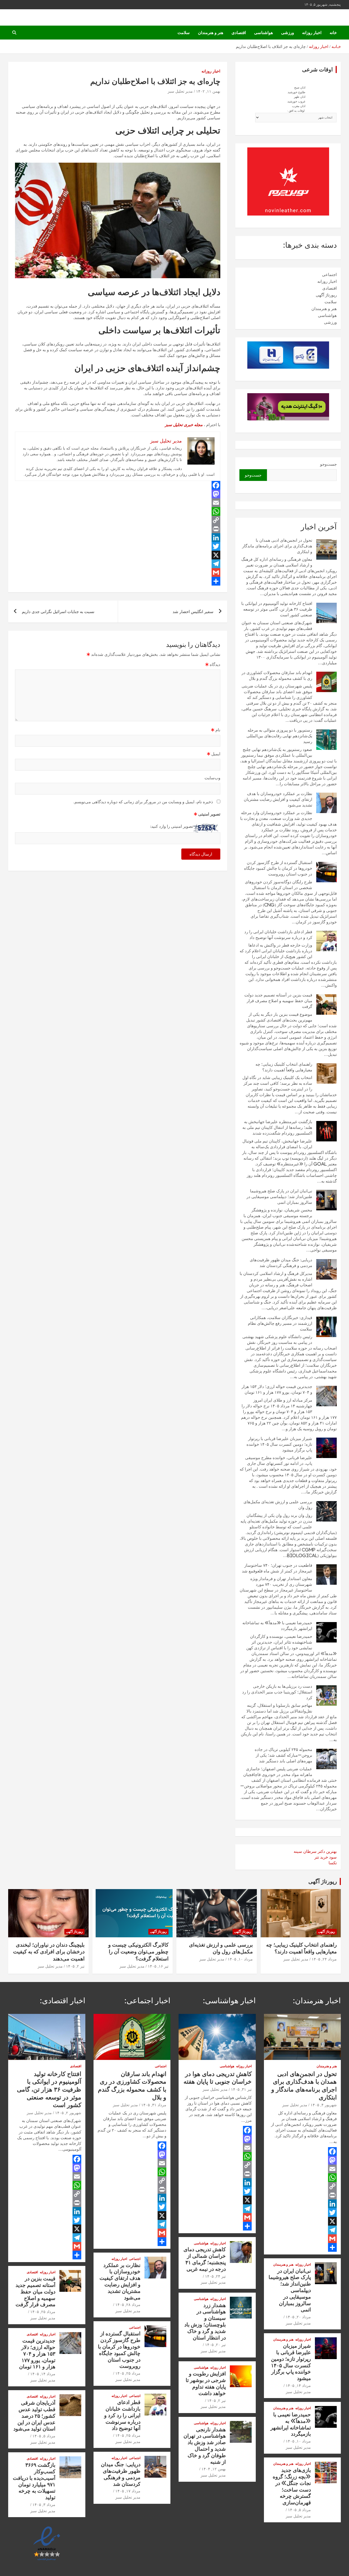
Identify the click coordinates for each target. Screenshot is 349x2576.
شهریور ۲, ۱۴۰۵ (68, 2113)
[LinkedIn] (118, 538)
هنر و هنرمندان (211, 33)
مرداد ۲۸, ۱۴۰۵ (128, 2305)
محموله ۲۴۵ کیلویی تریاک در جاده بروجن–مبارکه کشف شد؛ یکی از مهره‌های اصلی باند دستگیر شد (283, 1755)
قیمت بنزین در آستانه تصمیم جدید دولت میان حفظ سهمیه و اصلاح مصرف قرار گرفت (278, 1001)
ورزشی (288, 33)
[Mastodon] (118, 494)
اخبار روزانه (312, 33)
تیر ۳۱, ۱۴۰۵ (241, 2089)
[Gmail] (118, 572)
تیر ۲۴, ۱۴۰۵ (215, 2276)
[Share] (118, 581)
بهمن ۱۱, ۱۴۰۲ (208, 91)
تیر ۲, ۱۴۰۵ (75, 1966)
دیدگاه (213, 664)
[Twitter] (118, 546)
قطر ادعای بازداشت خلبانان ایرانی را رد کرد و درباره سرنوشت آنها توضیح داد (122, 2415)
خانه (333, 33)
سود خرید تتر (326, 1857)
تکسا (333, 1863)
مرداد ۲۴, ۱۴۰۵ (324, 1959)
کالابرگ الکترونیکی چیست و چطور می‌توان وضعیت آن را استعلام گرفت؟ (138, 1951)
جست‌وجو (328, 464)
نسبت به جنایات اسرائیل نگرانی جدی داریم (58, 612)
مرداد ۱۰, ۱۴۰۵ (240, 1959)
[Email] (118, 503)
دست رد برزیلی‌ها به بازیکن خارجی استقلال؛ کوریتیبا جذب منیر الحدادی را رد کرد (277, 1692)
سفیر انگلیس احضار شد (193, 612)
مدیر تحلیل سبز (180, 91)
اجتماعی (329, 275)
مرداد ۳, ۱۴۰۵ (44, 2505)
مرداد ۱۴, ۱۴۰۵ (298, 2386)
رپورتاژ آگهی (326, 295)
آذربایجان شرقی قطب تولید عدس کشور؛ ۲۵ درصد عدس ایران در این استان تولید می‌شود (34, 2416)
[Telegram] (118, 564)
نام (216, 730)
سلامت (184, 33)
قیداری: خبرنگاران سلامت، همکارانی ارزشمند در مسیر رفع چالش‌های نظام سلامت (280, 1323)
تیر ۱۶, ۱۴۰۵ (158, 1966)
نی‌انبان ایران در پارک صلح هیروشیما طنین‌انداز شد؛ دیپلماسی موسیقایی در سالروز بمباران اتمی (279, 1197)
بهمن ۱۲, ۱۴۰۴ (214, 2469)
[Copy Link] (118, 520)
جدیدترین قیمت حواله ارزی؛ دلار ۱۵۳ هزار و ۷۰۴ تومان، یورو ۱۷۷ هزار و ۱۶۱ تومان (37, 2353)
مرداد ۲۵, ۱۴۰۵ (128, 2373)
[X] (118, 555)
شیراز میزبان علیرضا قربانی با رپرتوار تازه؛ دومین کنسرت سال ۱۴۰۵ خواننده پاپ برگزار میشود (279, 1444)
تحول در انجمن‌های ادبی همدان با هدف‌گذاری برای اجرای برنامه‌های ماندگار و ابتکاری (277, 546)
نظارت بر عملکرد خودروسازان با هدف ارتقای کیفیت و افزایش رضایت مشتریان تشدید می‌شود (278, 799)
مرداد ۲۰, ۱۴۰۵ (298, 2317)
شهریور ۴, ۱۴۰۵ (324, 2105)
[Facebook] (118, 485)
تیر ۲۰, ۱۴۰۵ (215, 2345)
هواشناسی (264, 33)
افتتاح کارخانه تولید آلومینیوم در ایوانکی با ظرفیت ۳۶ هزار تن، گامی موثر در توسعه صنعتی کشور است (277, 609)
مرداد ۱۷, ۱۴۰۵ (128, 2491)
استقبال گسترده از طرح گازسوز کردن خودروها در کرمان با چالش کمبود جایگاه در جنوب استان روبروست (278, 868)
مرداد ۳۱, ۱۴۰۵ (154, 2105)
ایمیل (214, 754)
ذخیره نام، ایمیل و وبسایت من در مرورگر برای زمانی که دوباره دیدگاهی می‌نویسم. (143, 802)
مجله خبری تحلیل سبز (184, 425)
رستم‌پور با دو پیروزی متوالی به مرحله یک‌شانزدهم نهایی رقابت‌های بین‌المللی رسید (279, 736)
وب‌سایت (212, 778)
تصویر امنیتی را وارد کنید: (172, 826)
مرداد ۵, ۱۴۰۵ (299, 2510)
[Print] (118, 529)
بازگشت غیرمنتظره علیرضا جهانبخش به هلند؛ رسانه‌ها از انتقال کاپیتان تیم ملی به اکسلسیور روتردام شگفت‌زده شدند (277, 1127)
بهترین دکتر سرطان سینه (315, 1851)
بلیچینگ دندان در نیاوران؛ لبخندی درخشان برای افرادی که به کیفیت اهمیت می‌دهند (49, 1951)
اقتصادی (239, 33)
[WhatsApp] (118, 511)
